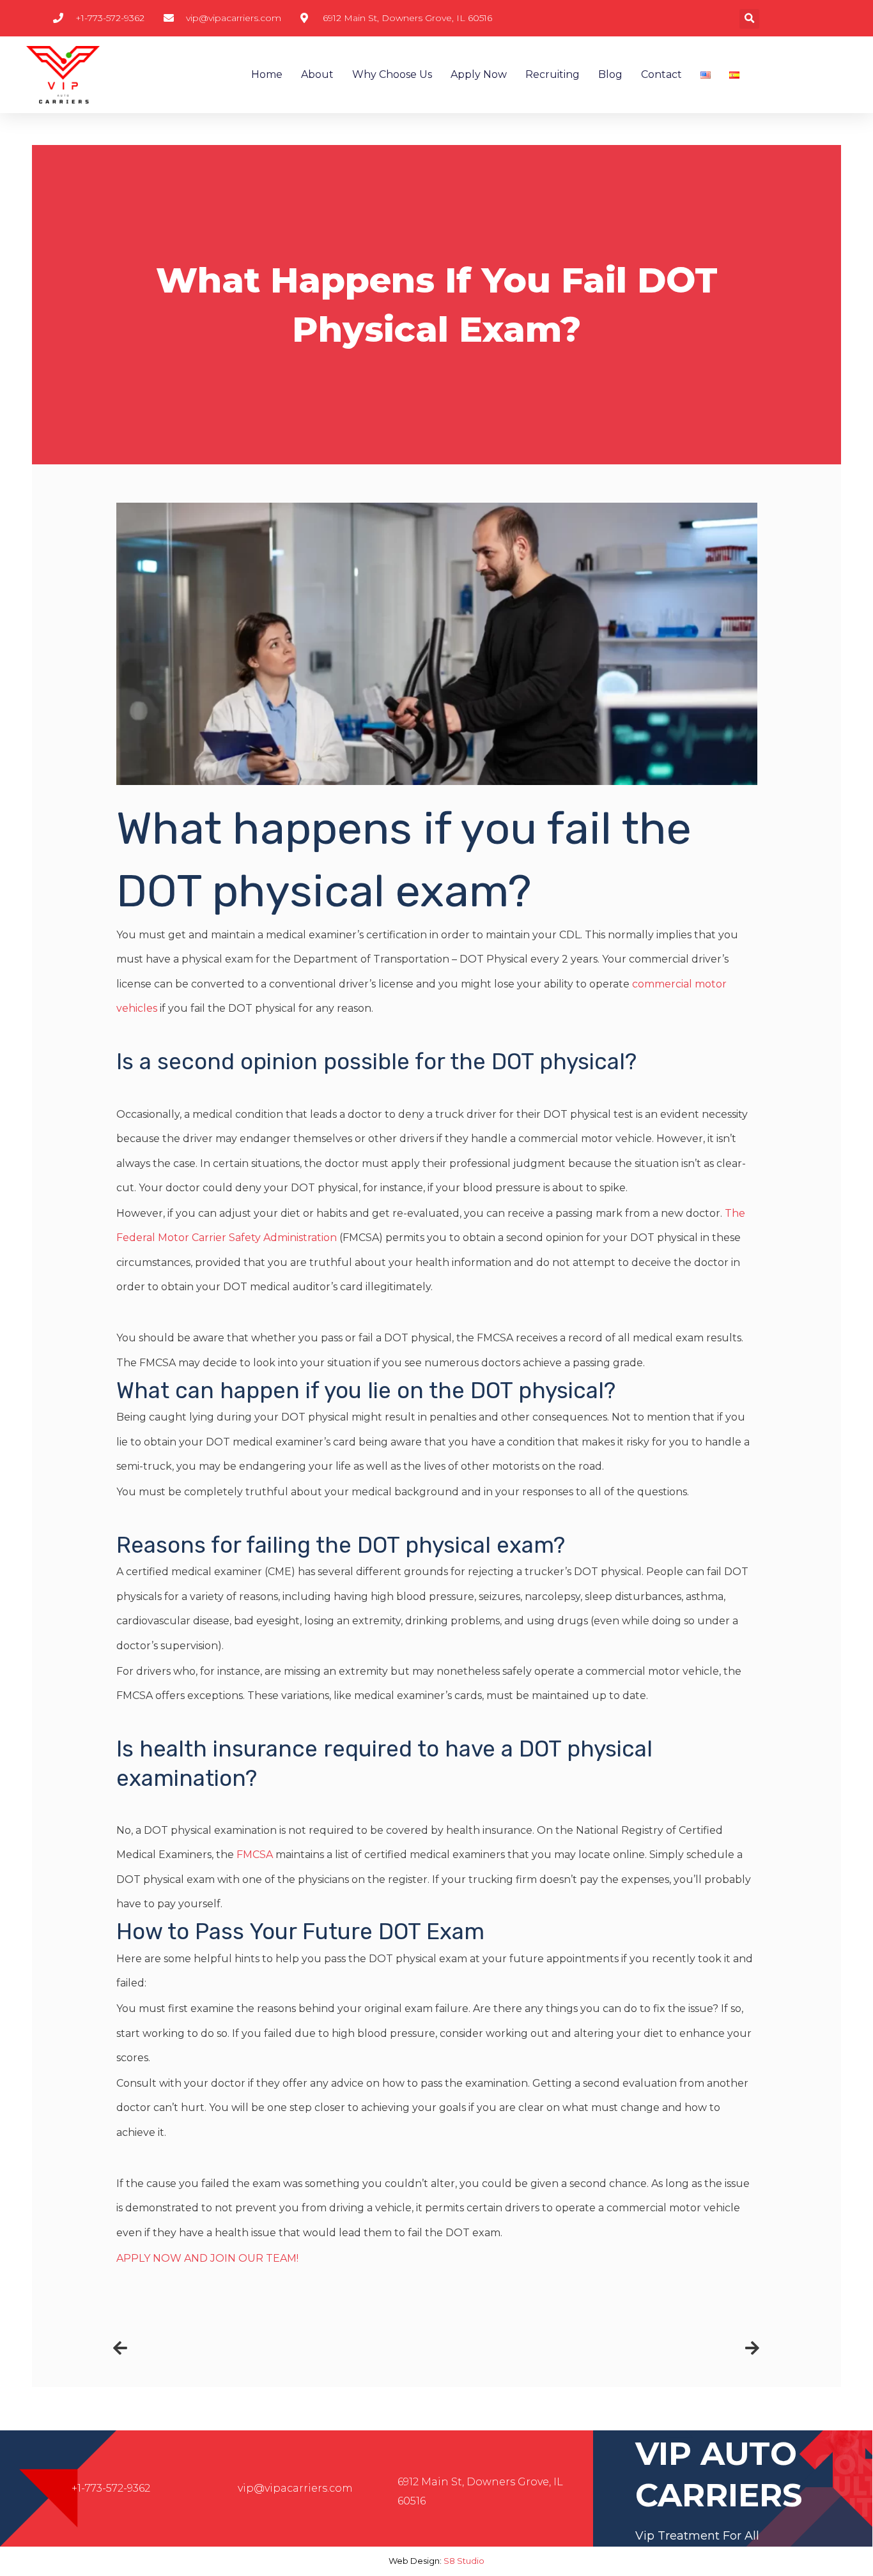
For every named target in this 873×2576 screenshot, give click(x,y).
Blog (610, 74)
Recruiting (552, 74)
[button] (749, 19)
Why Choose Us (392, 74)
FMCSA (255, 1855)
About (317, 74)
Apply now (479, 74)
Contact (661, 74)
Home (267, 74)
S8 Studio (464, 2561)
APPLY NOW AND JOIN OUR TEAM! (207, 2258)
